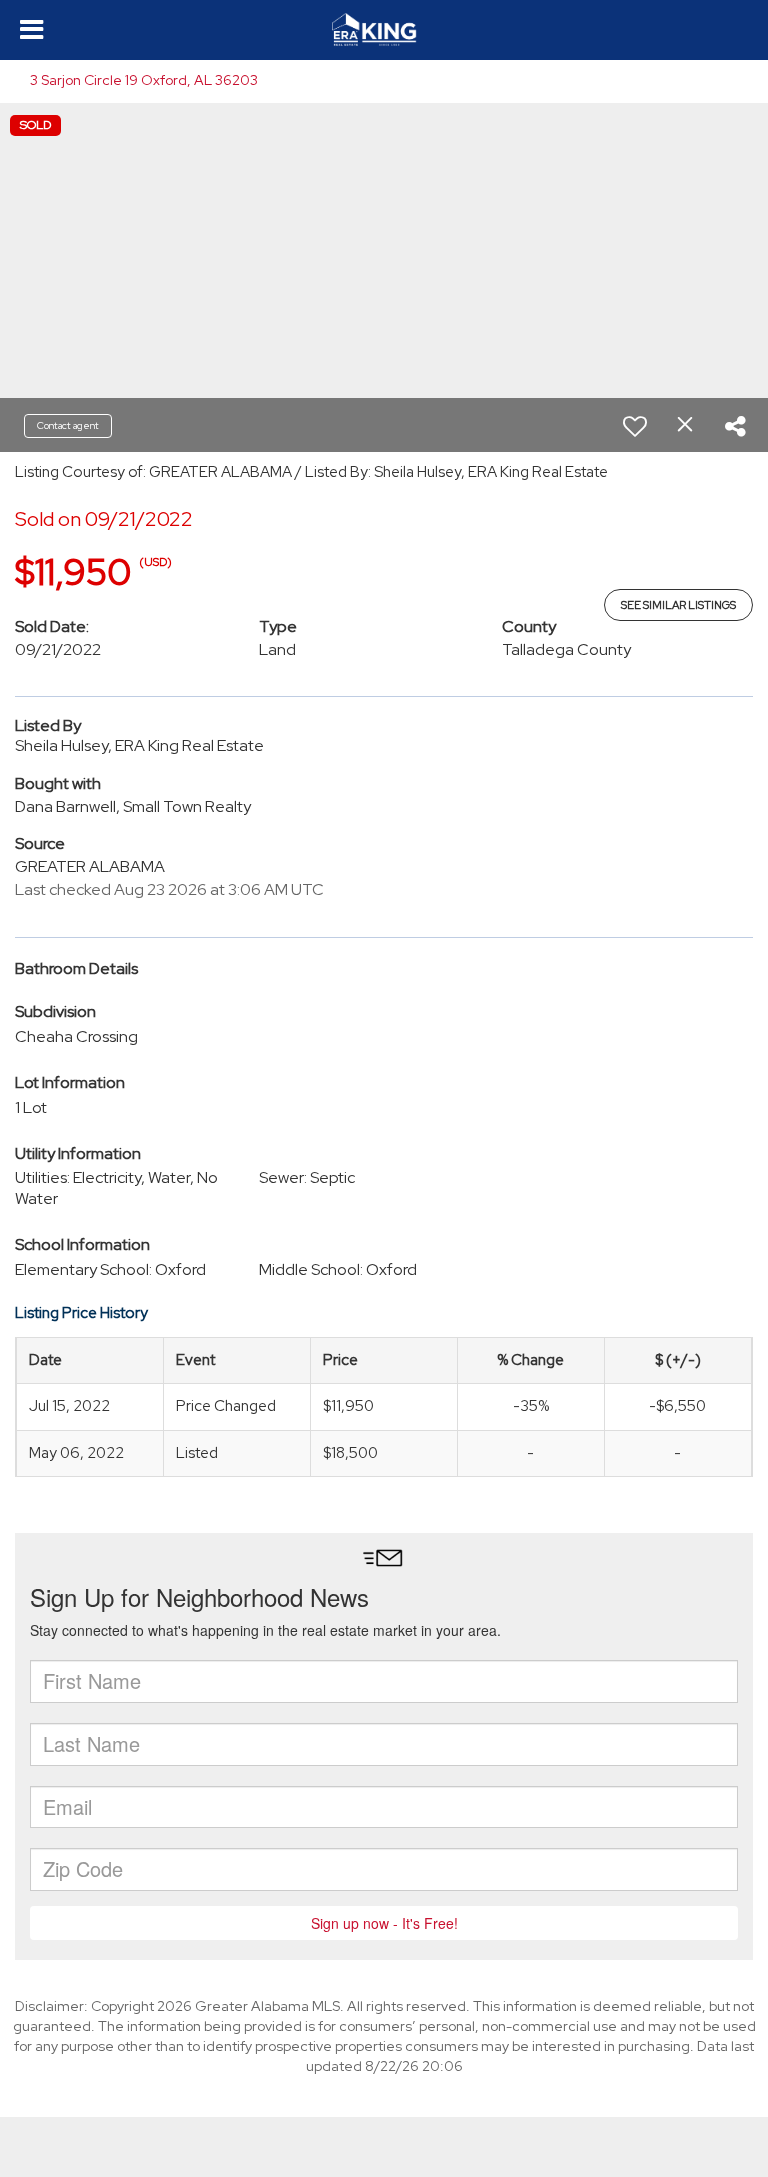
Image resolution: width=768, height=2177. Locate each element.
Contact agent (68, 425)
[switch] (635, 426)
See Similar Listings (678, 605)
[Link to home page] (384, 30)
